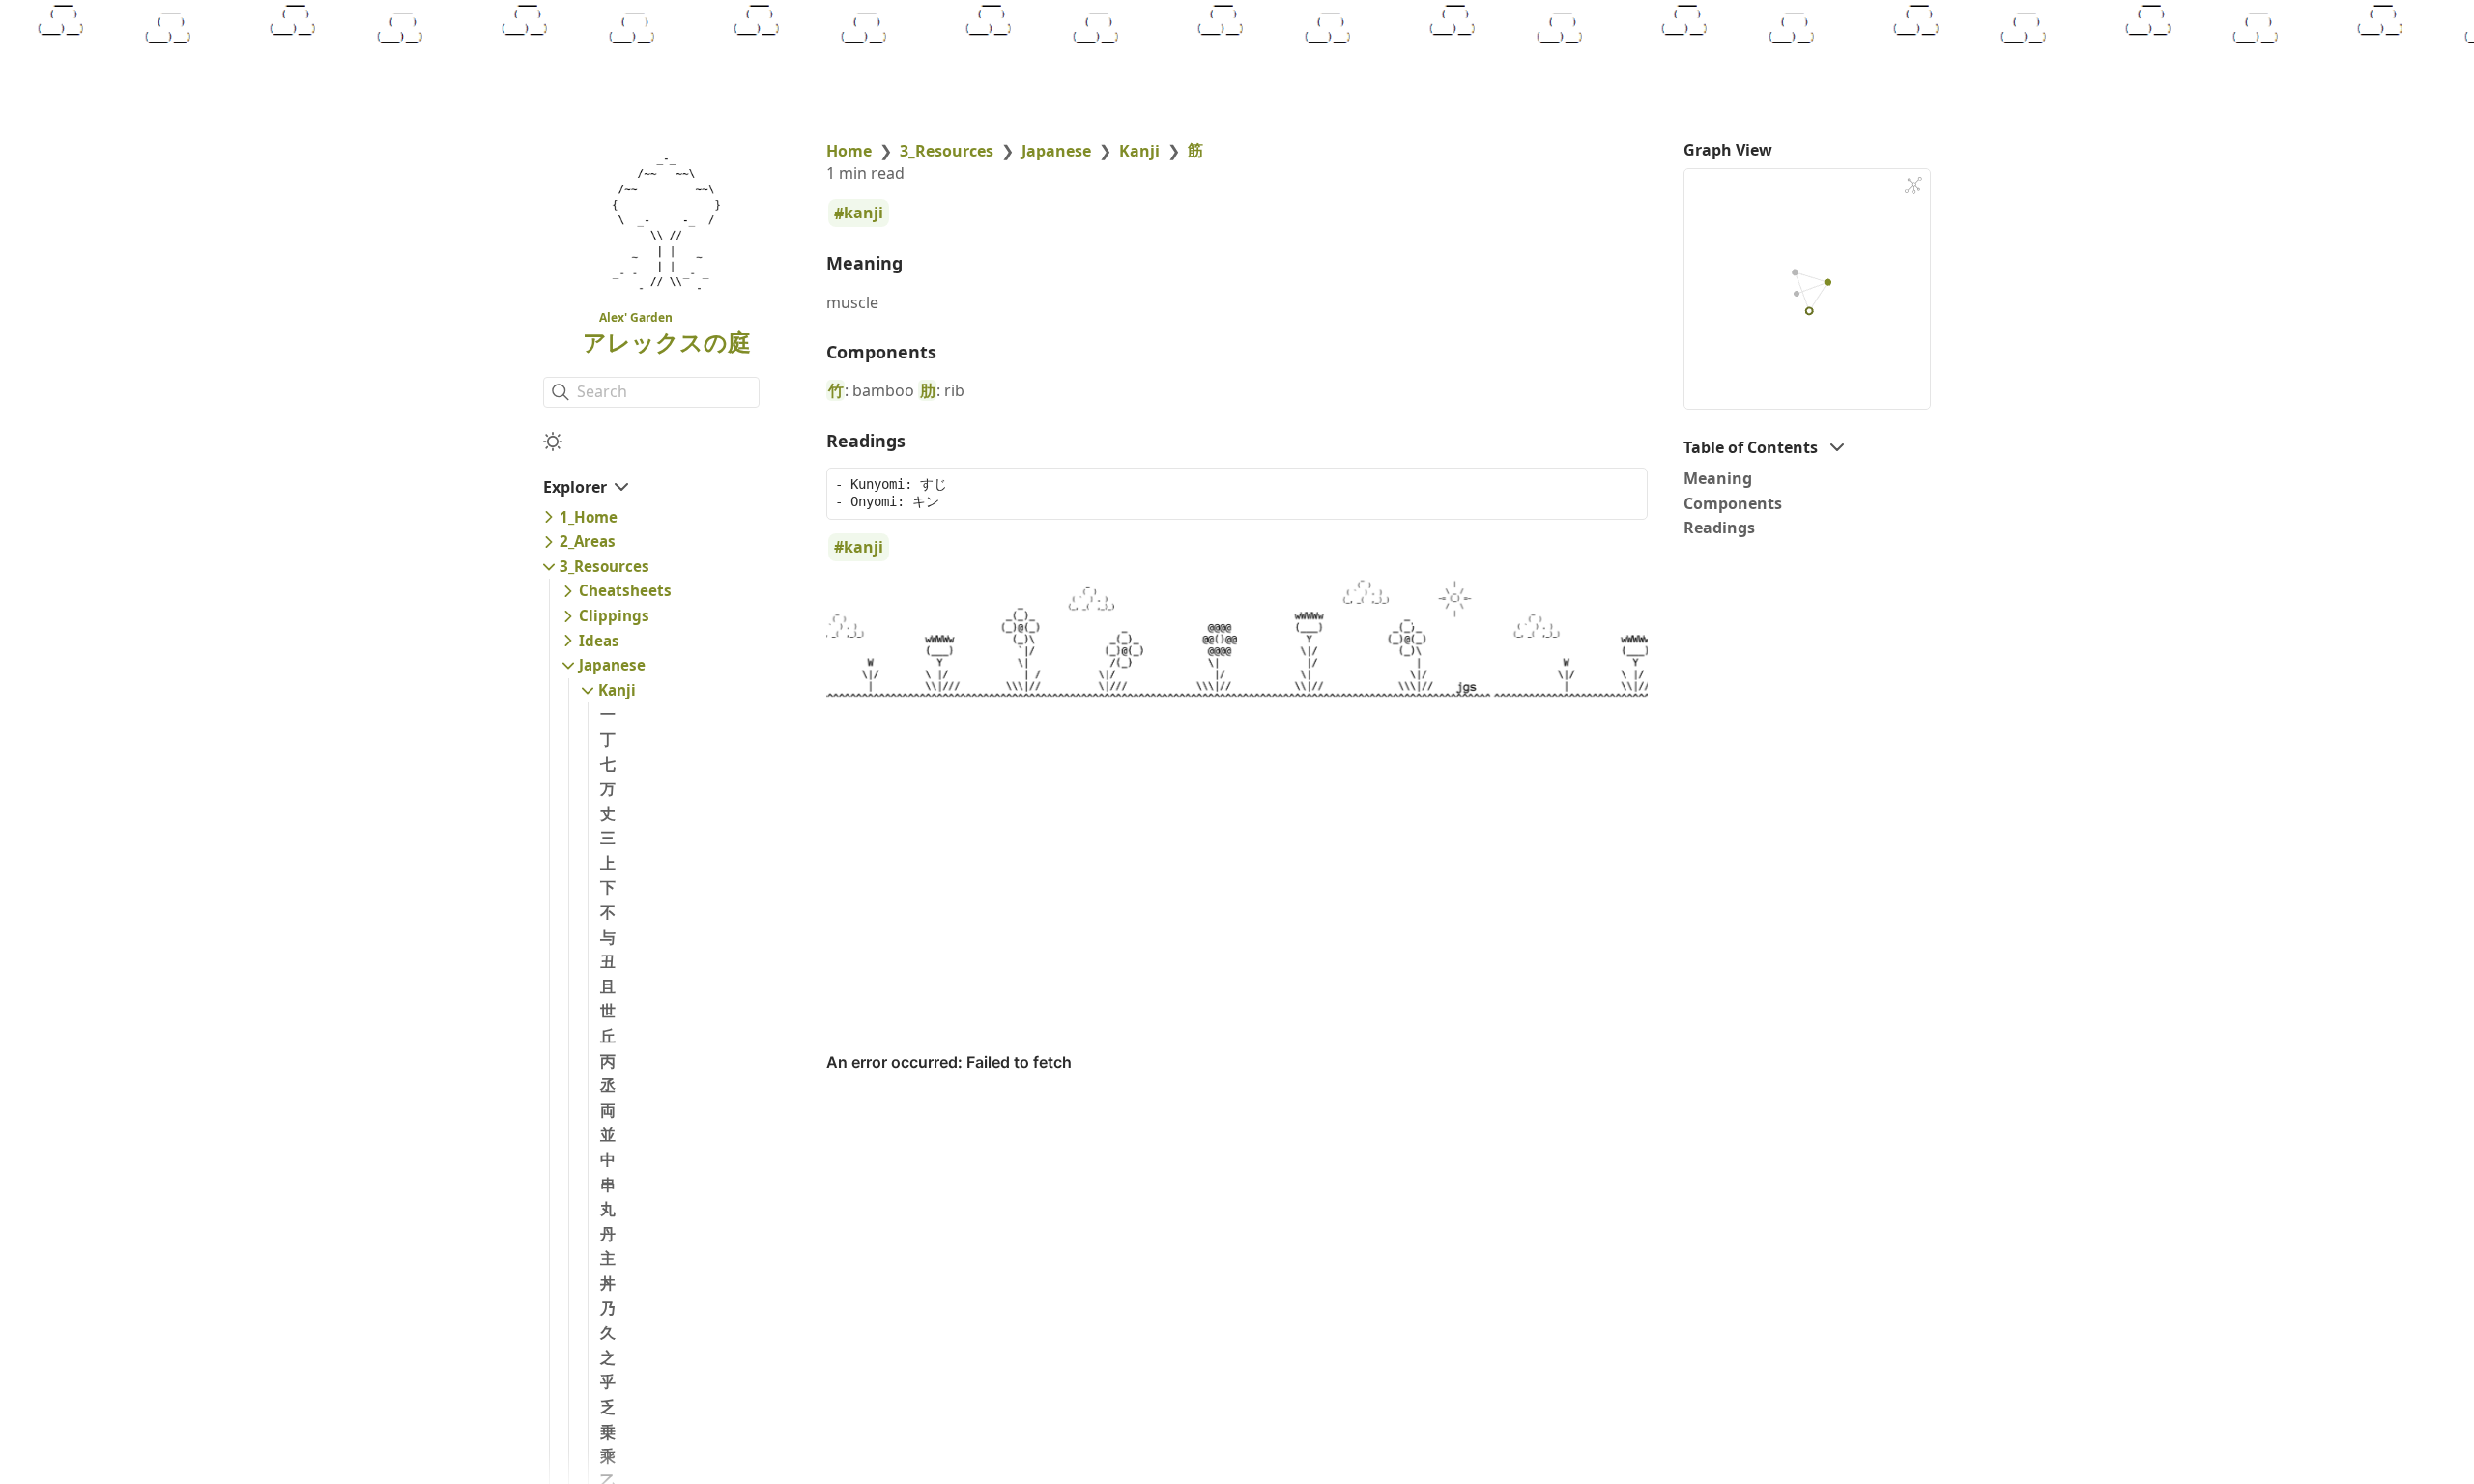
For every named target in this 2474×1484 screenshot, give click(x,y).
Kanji (617, 690)
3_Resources (604, 566)
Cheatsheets (625, 590)
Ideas (599, 641)
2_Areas (588, 541)
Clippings (614, 615)
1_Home (589, 517)
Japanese (612, 665)
